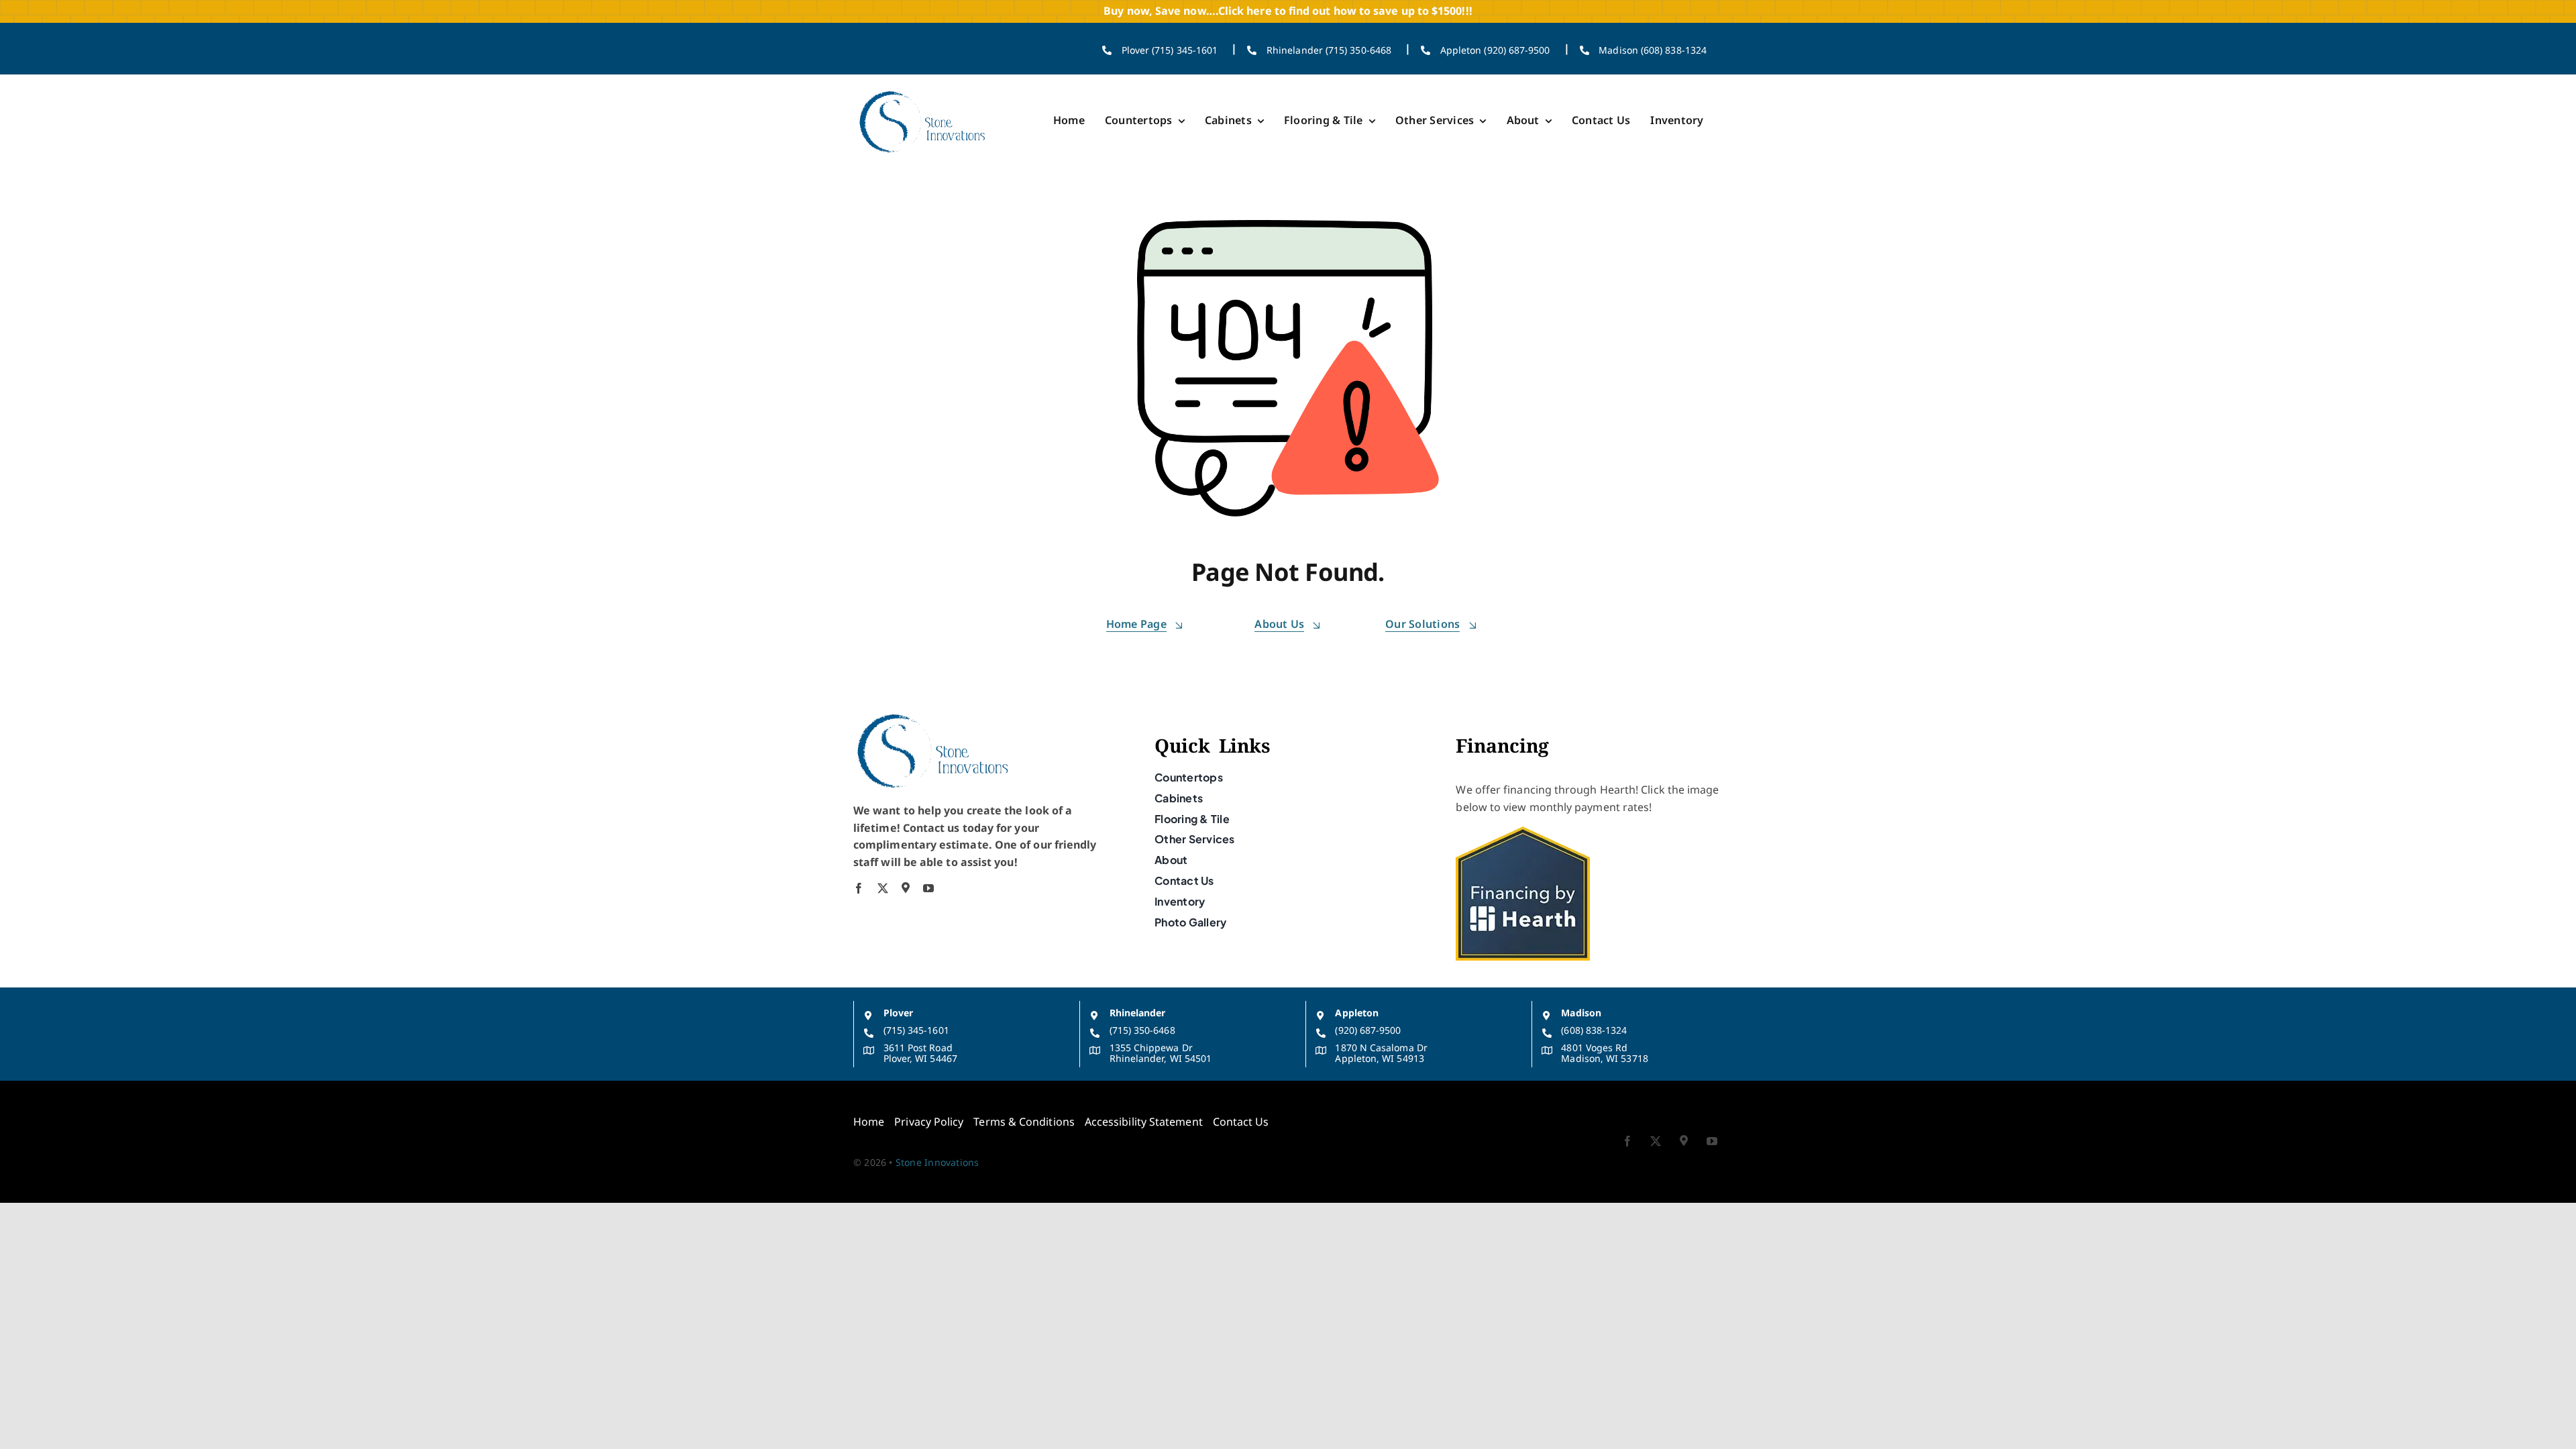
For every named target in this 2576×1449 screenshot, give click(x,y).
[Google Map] (906, 888)
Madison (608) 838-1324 (1653, 50)
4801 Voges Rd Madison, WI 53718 (1604, 1053)
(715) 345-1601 (916, 1030)
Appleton (1357, 1013)
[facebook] (859, 888)
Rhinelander (1138, 1013)
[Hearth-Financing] (1523, 832)
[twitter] (883, 888)
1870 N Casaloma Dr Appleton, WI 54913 (1381, 1053)
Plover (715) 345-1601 (1170, 50)
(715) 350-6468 (1142, 1030)
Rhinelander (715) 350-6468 (1329, 50)
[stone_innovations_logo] (923, 91)
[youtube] (928, 888)
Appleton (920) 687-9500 (1495, 50)
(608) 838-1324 (1594, 1030)
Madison (1581, 1013)
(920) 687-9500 (1368, 1030)
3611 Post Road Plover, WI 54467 (920, 1053)
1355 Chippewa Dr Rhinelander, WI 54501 (1161, 1053)
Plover (898, 1013)
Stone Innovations (937, 1162)
